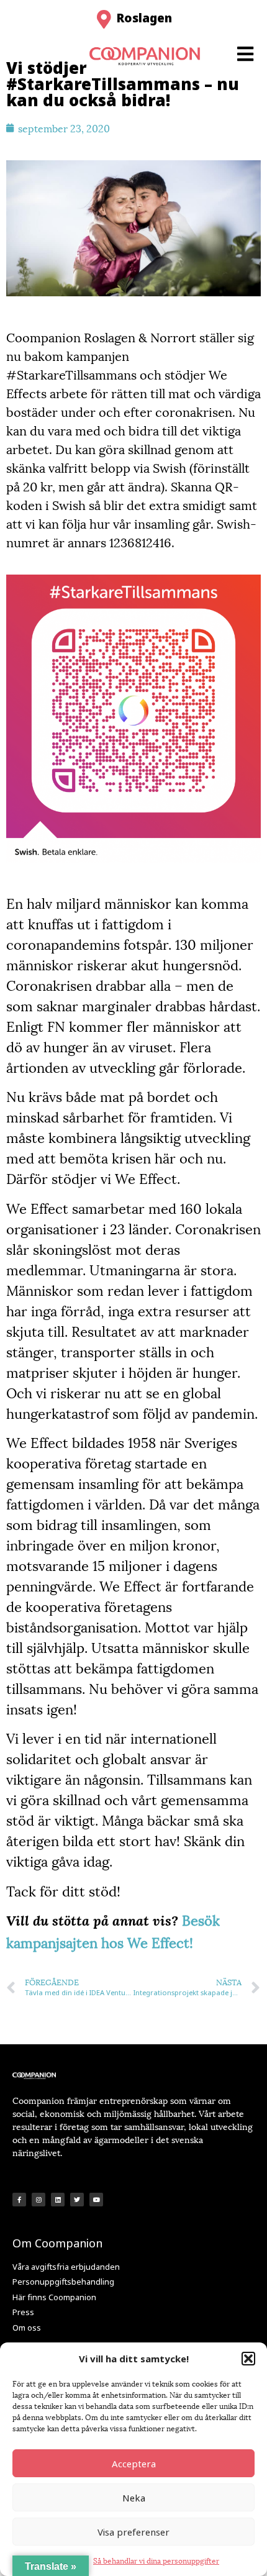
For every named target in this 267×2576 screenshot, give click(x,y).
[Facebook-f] (19, 2200)
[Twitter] (77, 2200)
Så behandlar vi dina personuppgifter (156, 2560)
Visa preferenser (133, 2532)
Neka (134, 2498)
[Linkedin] (58, 2200)
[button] (248, 2359)
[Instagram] (38, 2200)
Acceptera (134, 2464)
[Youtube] (96, 2200)
